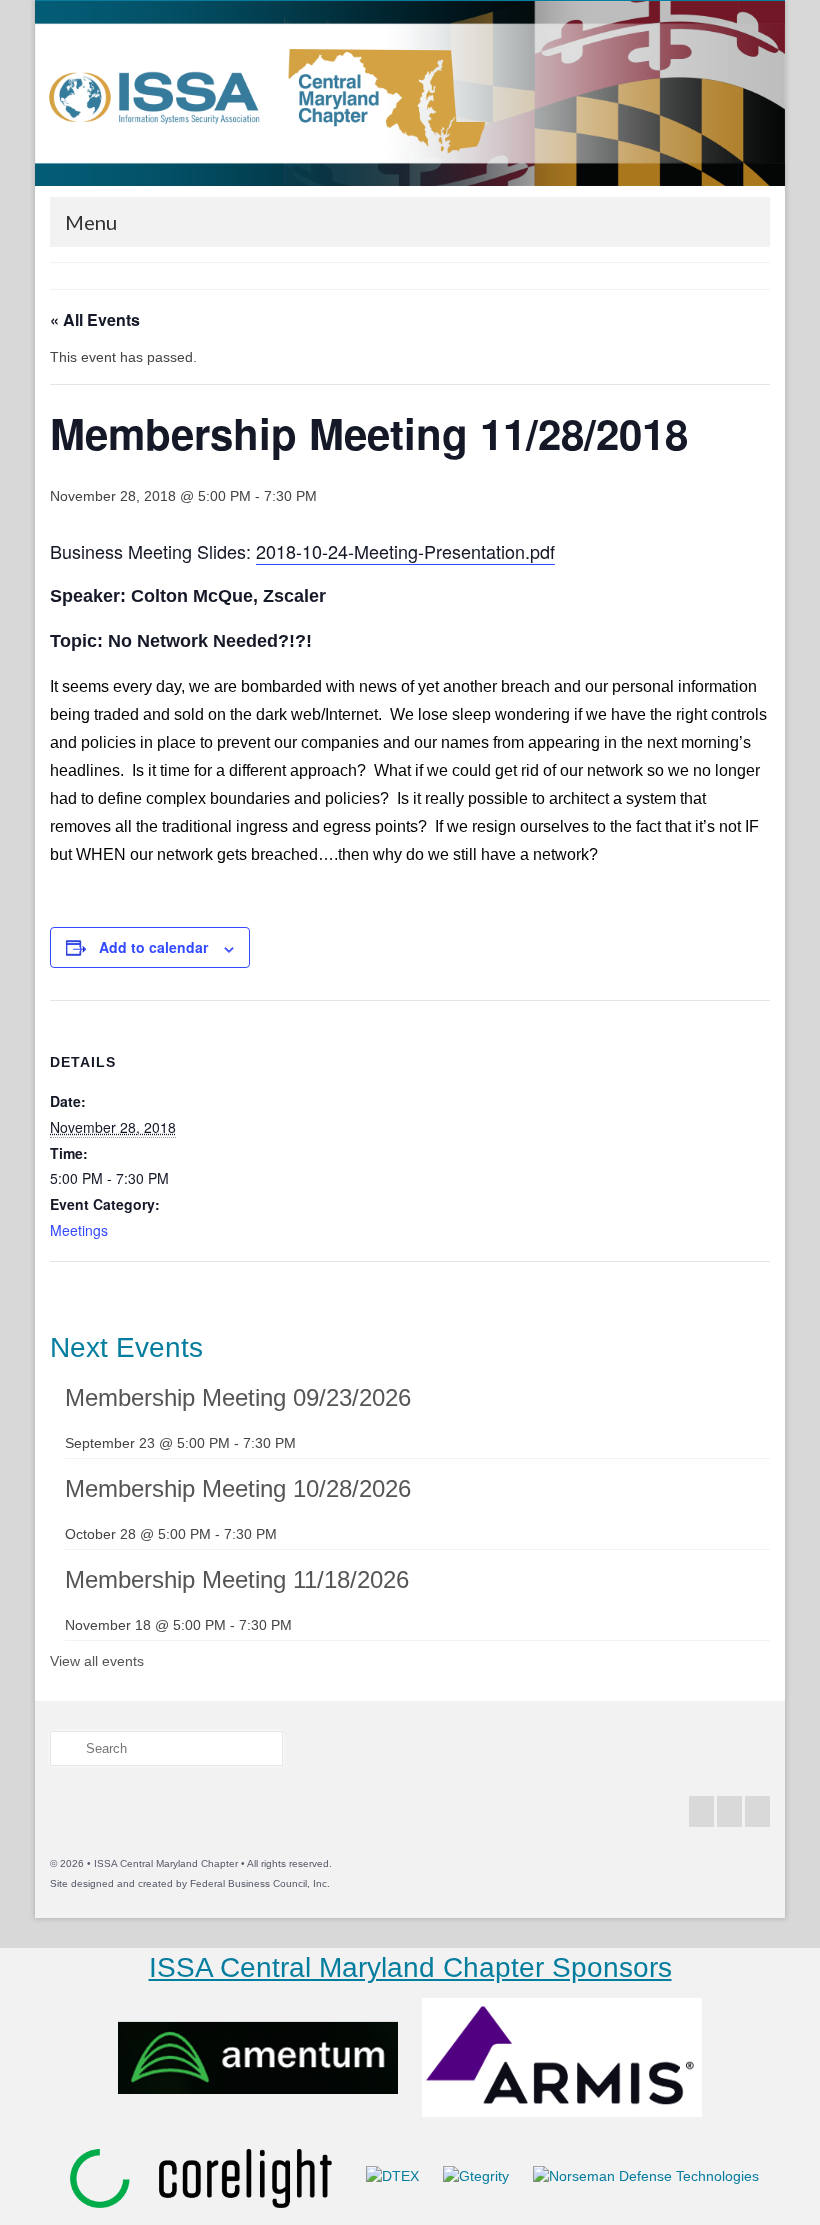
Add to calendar (153, 947)
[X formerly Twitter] (729, 1811)
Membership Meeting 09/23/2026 (238, 1397)
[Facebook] (701, 1811)
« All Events (95, 319)
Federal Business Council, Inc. (260, 1883)
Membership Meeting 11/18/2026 (237, 1579)
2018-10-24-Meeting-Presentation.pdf (405, 551)
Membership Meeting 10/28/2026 (238, 1488)
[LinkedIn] (757, 1811)
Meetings (79, 1230)
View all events (97, 1661)
